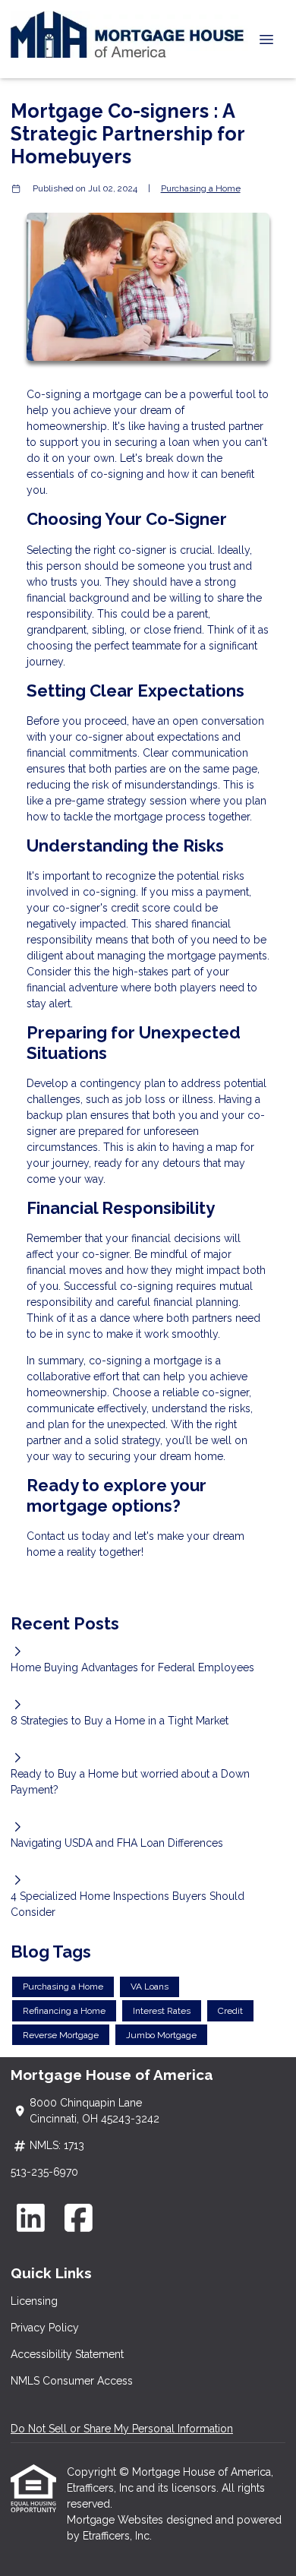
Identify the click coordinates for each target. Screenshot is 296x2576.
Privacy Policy (45, 2328)
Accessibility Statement (67, 2354)
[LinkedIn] (31, 2218)
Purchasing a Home (201, 188)
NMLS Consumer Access (72, 2381)
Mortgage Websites (117, 2520)
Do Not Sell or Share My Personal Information (122, 2429)
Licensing (34, 2301)
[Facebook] (79, 2218)
